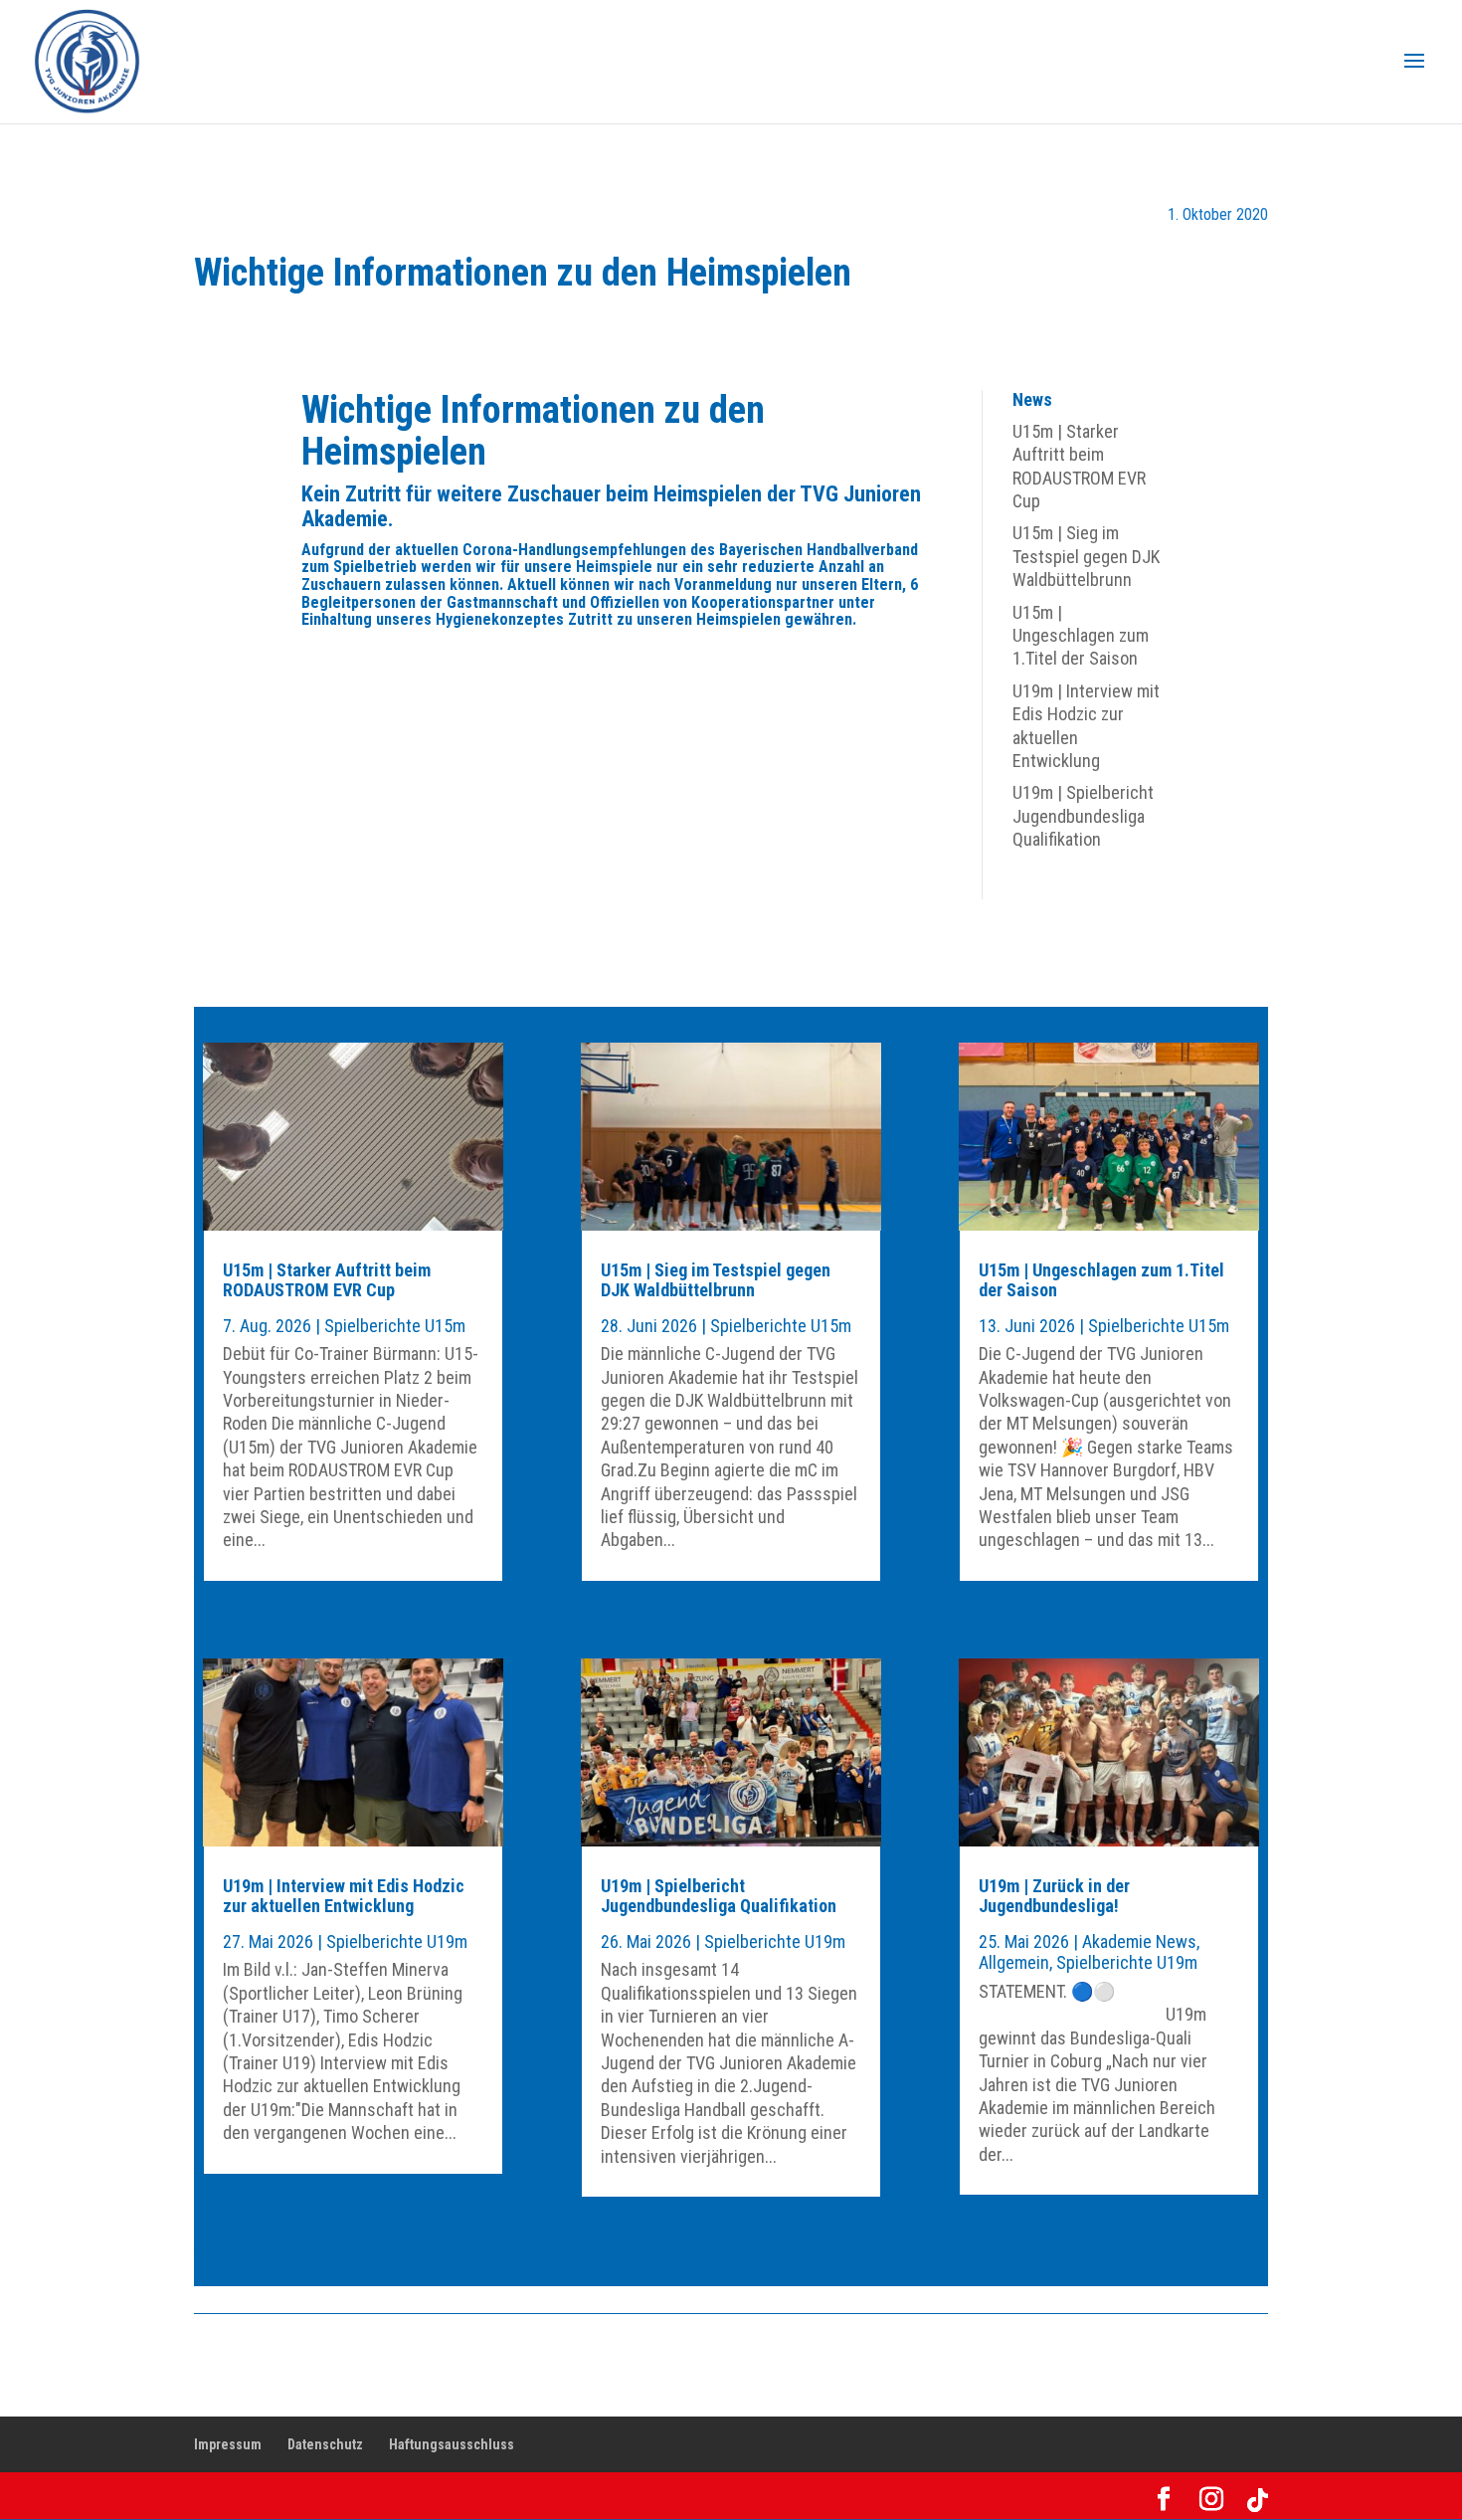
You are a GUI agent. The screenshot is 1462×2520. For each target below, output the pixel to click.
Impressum (228, 2444)
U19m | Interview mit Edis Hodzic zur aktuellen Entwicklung (344, 1896)
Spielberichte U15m (395, 1326)
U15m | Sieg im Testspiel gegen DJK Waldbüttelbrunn (1086, 556)
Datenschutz (325, 2444)
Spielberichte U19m (397, 1941)
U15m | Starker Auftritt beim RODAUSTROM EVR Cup (327, 1280)
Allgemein (1014, 1962)
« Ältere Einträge (254, 2248)
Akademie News (1139, 1941)
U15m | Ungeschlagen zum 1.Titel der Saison (1081, 636)
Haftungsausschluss (452, 2444)
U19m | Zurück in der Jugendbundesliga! (1054, 1896)
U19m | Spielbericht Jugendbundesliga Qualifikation (1083, 816)
